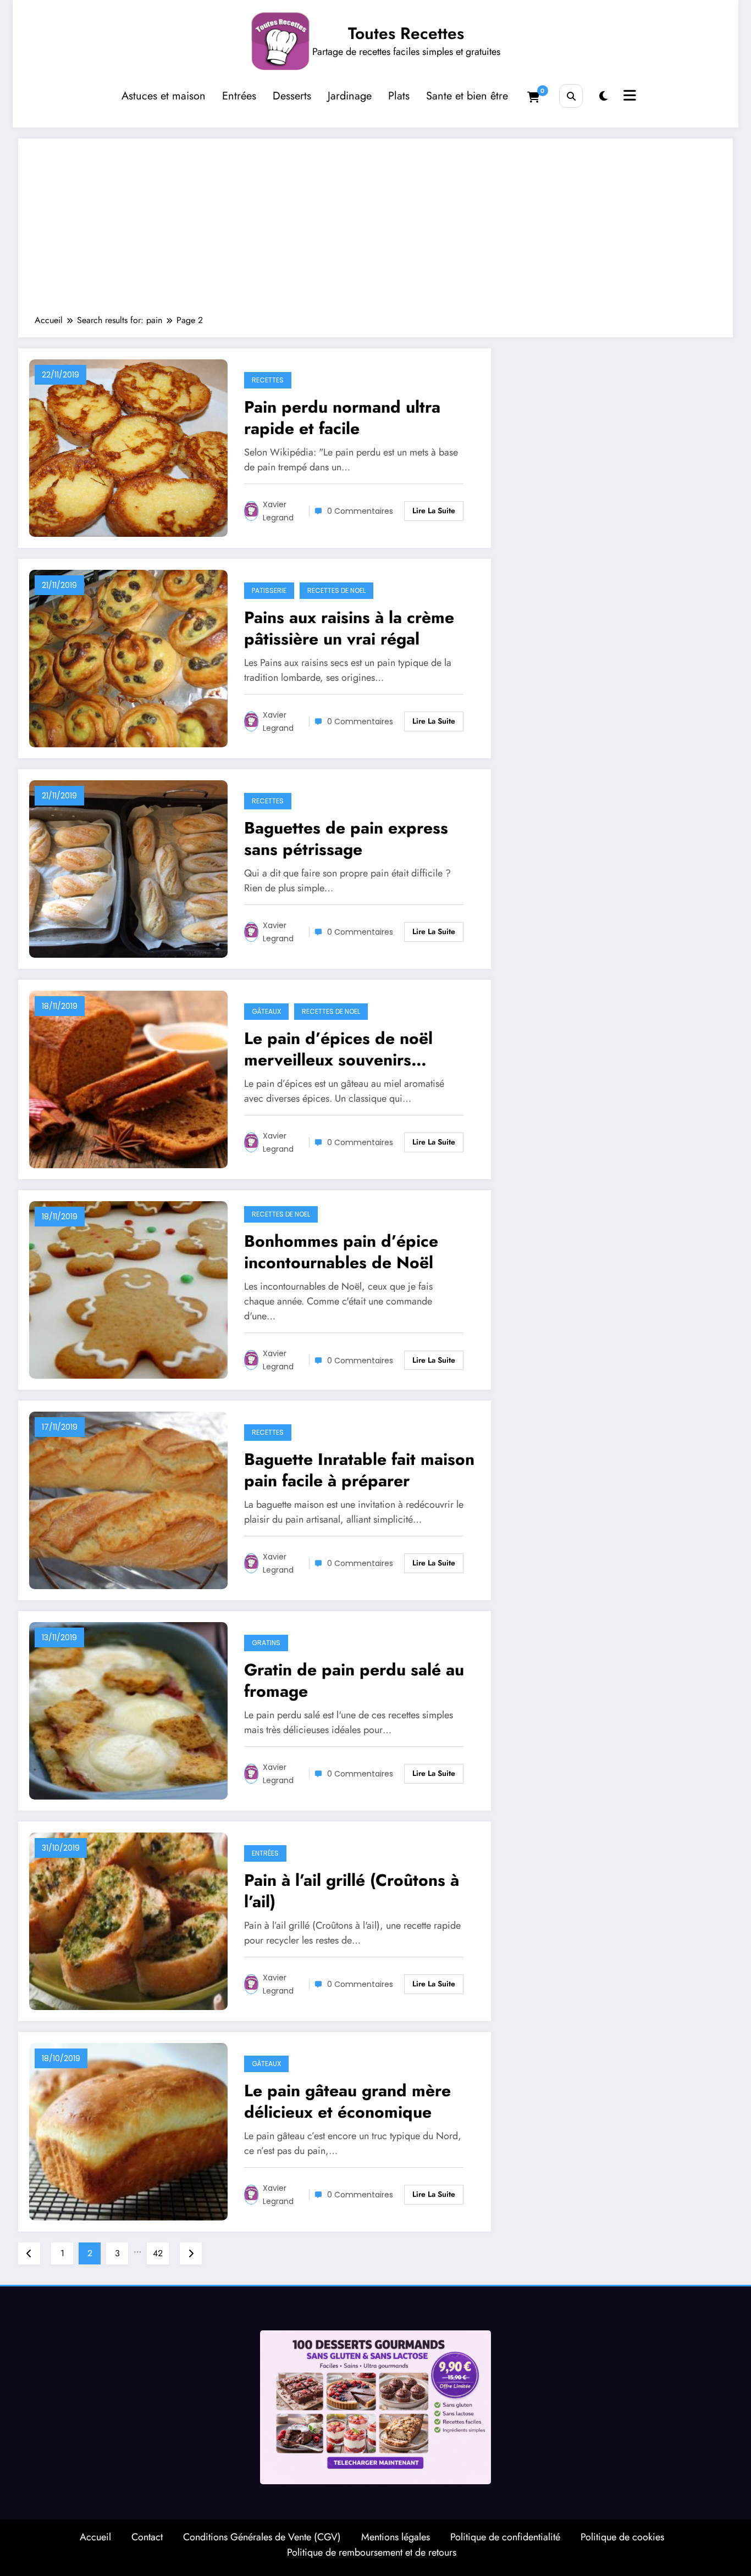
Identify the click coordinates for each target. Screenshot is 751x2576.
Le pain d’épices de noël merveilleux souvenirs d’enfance (338, 1049)
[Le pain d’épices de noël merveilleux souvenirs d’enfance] (128, 1078)
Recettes (268, 380)
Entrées (239, 96)
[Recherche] (571, 96)
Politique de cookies (622, 2537)
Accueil (95, 2537)
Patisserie (269, 590)
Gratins (266, 1643)
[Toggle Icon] (628, 97)
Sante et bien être (467, 96)
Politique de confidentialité (505, 2537)
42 (158, 2253)
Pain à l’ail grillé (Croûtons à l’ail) (352, 1891)
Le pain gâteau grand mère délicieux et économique (347, 2101)
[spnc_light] (603, 96)
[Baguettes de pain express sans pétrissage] (128, 868)
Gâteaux (266, 1011)
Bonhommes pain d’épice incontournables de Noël (341, 1252)
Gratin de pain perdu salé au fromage (354, 1680)
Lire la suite (434, 510)
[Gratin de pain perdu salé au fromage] (128, 1710)
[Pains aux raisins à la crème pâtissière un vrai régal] (128, 657)
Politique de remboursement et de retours (372, 2552)
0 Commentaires (360, 511)
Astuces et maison (164, 96)
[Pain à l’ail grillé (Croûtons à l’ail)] (128, 1920)
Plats (399, 96)
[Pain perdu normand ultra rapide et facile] (128, 447)
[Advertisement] (375, 232)
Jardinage (350, 96)
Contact (147, 2537)
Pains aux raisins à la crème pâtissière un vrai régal (349, 628)
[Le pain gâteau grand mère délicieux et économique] (128, 2131)
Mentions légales (396, 2537)
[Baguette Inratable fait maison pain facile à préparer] (128, 1499)
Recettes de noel (336, 590)
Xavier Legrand (278, 511)
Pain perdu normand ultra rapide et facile (342, 418)
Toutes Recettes (406, 33)
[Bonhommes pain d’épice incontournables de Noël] (128, 1289)
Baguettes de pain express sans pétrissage (346, 839)
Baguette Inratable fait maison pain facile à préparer (359, 1470)
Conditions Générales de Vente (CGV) (262, 2537)
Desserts (292, 96)
